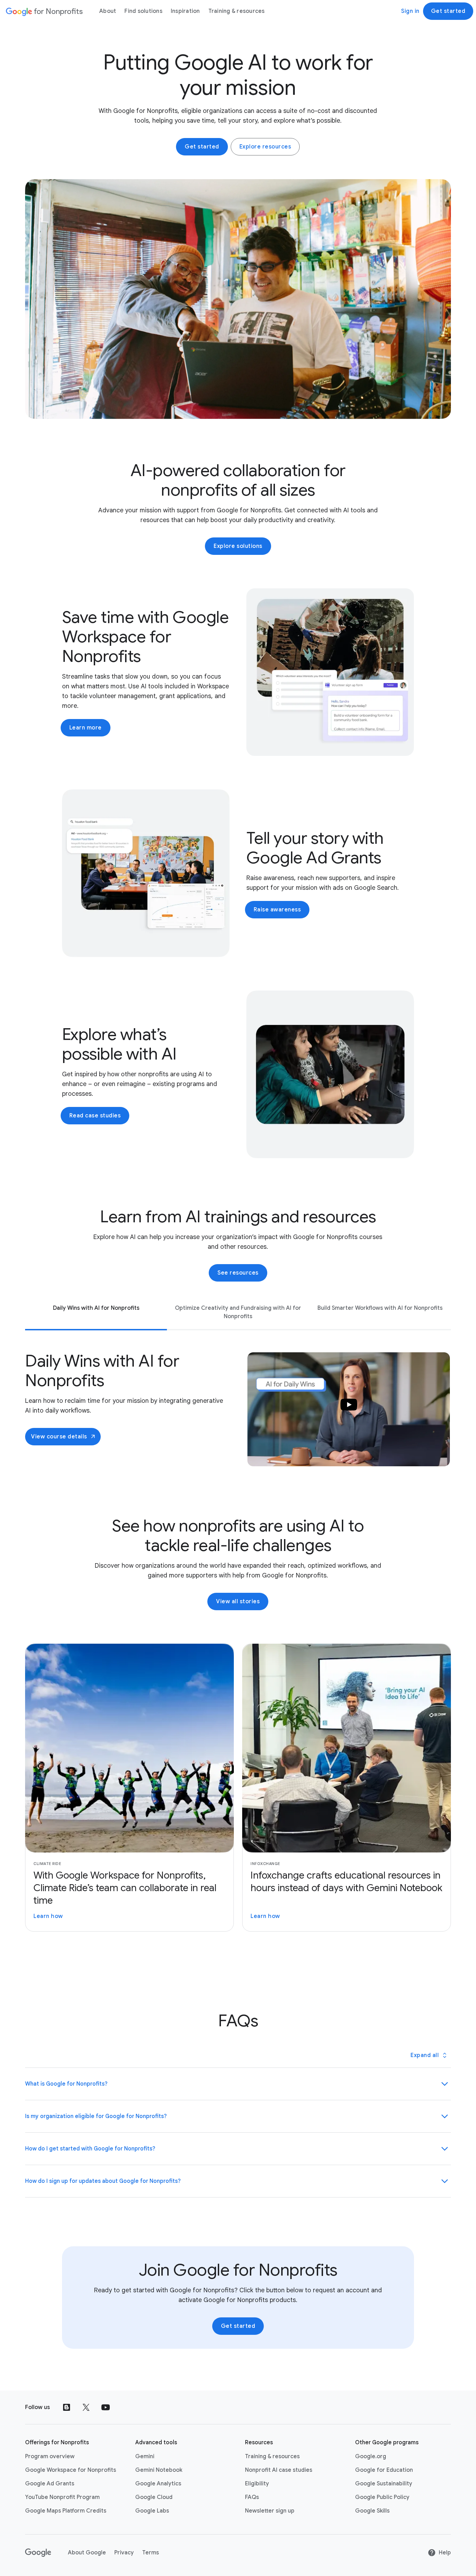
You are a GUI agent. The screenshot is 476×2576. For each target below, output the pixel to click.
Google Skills (372, 2511)
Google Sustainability (384, 2484)
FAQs (252, 2497)
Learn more (86, 728)
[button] (349, 1409)
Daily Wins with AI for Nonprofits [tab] (96, 1308)
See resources (238, 1273)
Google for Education (384, 2470)
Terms (151, 2553)
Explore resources (265, 147)
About (108, 11)
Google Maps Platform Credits (66, 2511)
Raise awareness (277, 910)
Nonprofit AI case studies (279, 2470)
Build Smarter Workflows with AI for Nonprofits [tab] (380, 1308)
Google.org (371, 2456)
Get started (448, 11)
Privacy (124, 2553)
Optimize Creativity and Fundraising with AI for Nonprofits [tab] (238, 1312)
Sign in (410, 11)
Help (445, 2553)
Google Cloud (154, 2497)
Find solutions (143, 11)
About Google (87, 2553)
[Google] (38, 2553)
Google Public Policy (382, 2497)
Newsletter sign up (270, 2511)
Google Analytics (158, 2484)
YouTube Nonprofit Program (62, 2497)
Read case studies (95, 1116)
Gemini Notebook (159, 2470)
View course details (59, 1437)
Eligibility (257, 2484)
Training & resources (237, 11)
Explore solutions (238, 546)
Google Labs (152, 2511)
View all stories (238, 1602)
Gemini (145, 2456)
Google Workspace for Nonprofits (71, 2470)
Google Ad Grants (50, 2484)
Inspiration (185, 11)
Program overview (50, 2456)
